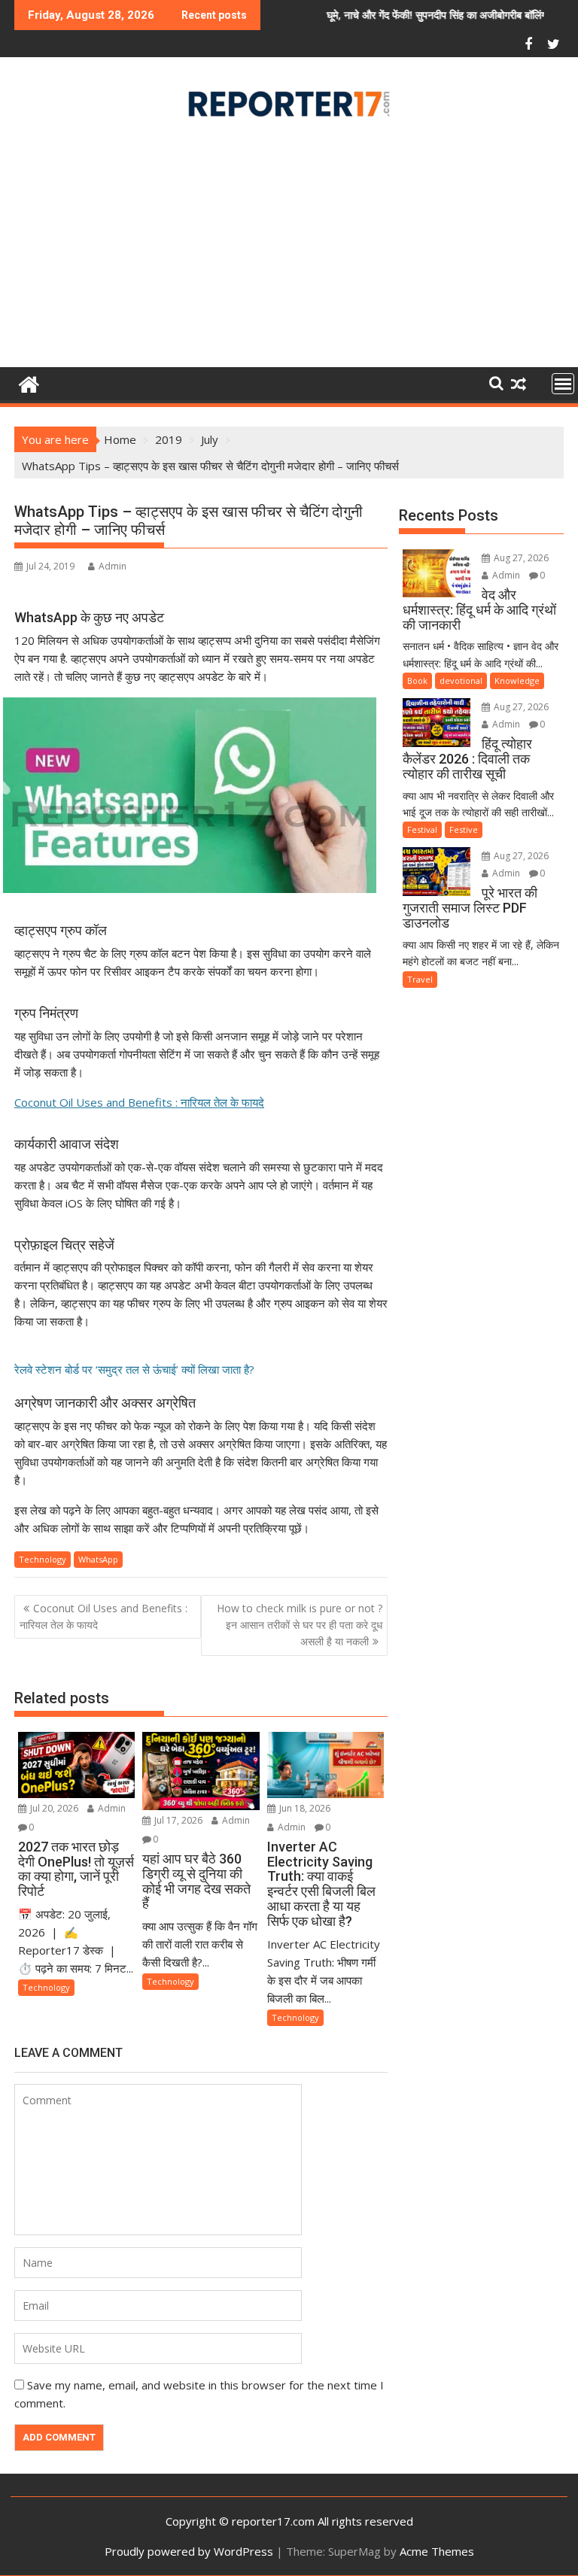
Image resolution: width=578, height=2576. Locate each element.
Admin (113, 566)
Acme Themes (437, 2551)
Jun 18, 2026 (304, 1808)
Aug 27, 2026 (520, 558)
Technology (43, 1559)
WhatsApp (98, 1559)
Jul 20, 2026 (53, 1808)
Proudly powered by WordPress (189, 2551)
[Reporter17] (29, 383)
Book (417, 680)
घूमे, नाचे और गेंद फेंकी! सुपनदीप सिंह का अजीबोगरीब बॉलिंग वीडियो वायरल (409, 15)
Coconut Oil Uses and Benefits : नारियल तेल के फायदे (139, 1102)
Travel (420, 979)
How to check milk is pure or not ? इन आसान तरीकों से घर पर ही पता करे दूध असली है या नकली (300, 1625)
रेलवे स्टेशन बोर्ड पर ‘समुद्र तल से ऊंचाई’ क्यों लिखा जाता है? (134, 1369)
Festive (464, 829)
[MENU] (563, 384)
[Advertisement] (289, 248)
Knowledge (517, 680)
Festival (422, 829)
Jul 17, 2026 (177, 1820)
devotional (461, 680)
